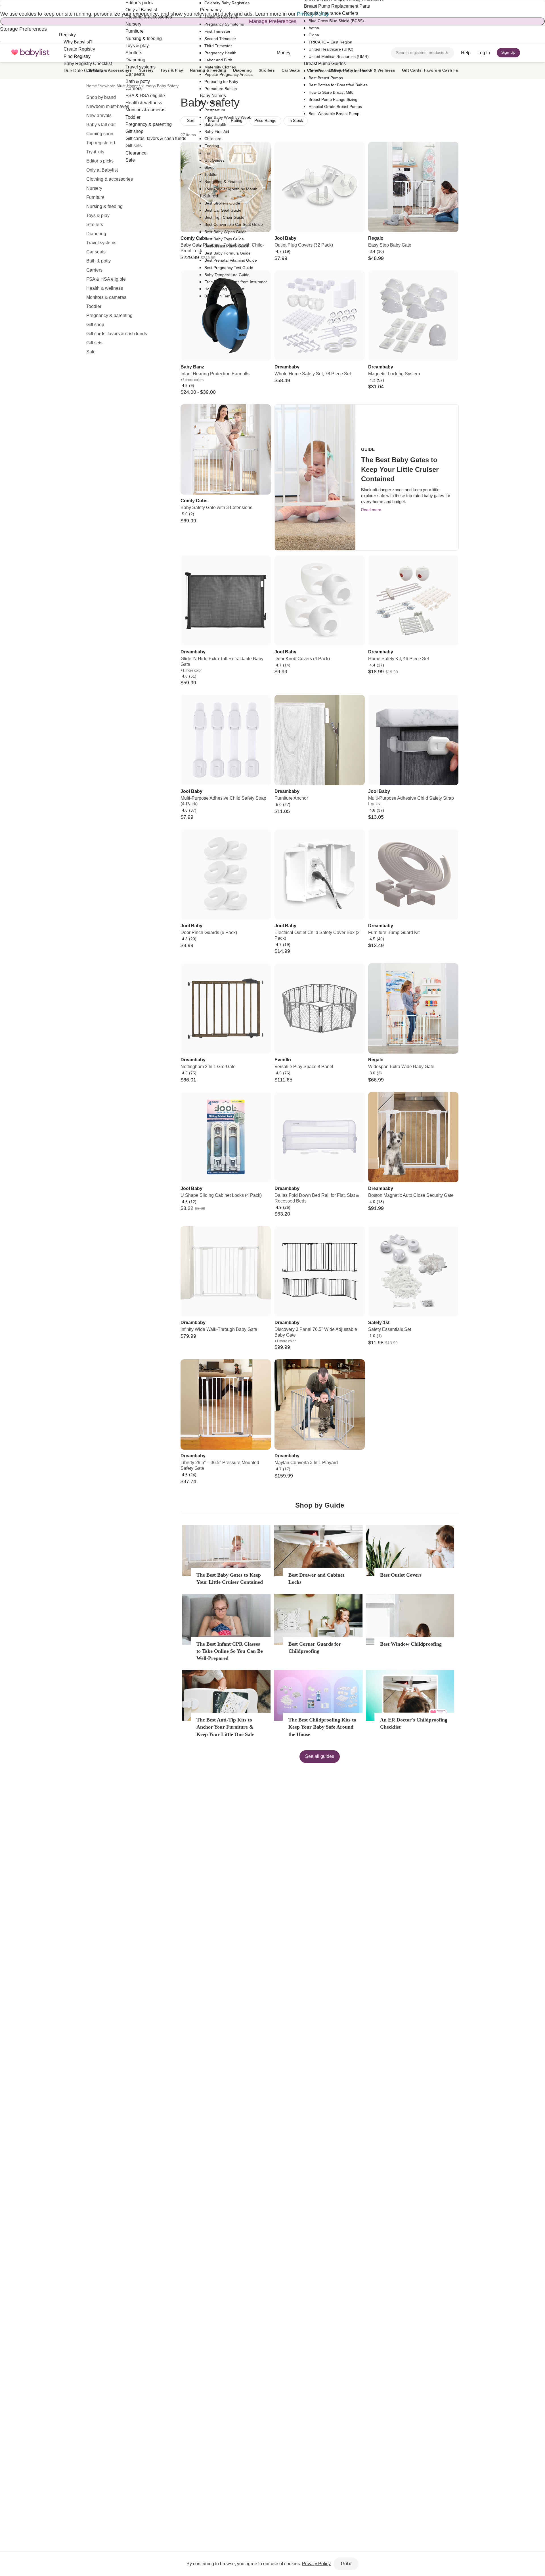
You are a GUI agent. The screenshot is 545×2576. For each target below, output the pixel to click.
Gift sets (94, 343)
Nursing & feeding (104, 206)
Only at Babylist (102, 170)
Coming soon (100, 134)
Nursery (94, 188)
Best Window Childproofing (411, 1644)
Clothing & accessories (110, 179)
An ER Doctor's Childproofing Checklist (414, 1723)
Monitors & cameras (106, 297)
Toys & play (98, 215)
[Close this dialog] (1, 5)
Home (92, 86)
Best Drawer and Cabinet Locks (316, 1578)
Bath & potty (98, 261)
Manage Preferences (273, 21)
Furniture (95, 197)
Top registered (101, 143)
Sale (91, 352)
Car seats (96, 252)
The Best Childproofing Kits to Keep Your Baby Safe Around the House (322, 1727)
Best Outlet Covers (401, 1575)
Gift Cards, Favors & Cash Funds (434, 70)
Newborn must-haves (108, 106)
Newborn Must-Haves (119, 86)
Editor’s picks (100, 161)
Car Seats (291, 70)
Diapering (96, 234)
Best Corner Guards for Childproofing (315, 1647)
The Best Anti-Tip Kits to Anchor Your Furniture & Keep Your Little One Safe (225, 1727)
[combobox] (423, 53)
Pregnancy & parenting (109, 315)
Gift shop (95, 325)
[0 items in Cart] (530, 53)
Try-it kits (95, 152)
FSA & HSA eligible (106, 279)
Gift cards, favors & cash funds (117, 334)
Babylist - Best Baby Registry (30, 53)
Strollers (95, 225)
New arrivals (99, 115)
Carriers (94, 270)
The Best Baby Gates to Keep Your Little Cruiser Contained (230, 1578)
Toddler (94, 306)
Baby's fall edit (101, 125)
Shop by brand (101, 97)
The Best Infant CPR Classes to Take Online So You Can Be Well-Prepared (230, 1651)
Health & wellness (105, 288)
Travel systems (101, 243)
